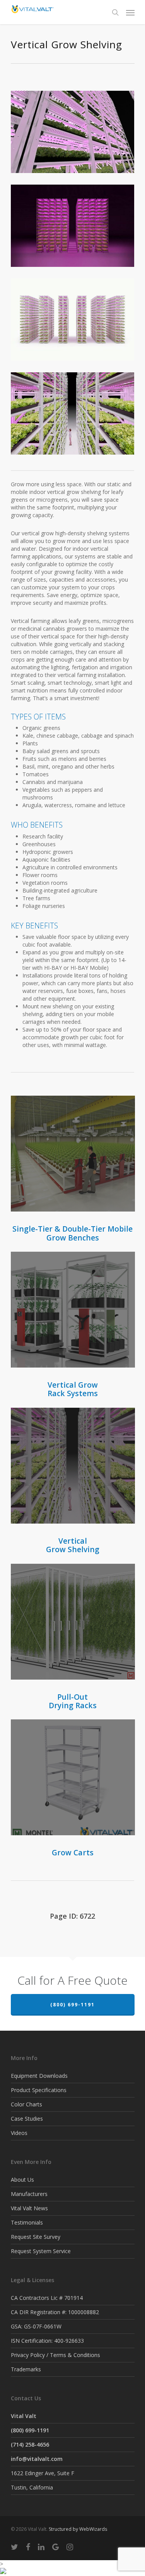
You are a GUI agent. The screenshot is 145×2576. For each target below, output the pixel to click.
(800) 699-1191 (72, 2005)
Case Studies (27, 2119)
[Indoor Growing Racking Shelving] (75, 228)
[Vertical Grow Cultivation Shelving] (75, 415)
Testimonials (27, 2222)
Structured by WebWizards (78, 2529)
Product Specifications (39, 2090)
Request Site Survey (36, 2237)
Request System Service (41, 2251)
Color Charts (26, 2104)
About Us (22, 2180)
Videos (19, 2133)
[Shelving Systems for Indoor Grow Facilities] (75, 322)
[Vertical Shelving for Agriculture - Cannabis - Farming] (75, 134)
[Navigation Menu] (130, 12)
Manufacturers (29, 2194)
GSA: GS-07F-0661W (36, 2326)
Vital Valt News (29, 2208)
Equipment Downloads (39, 2076)
